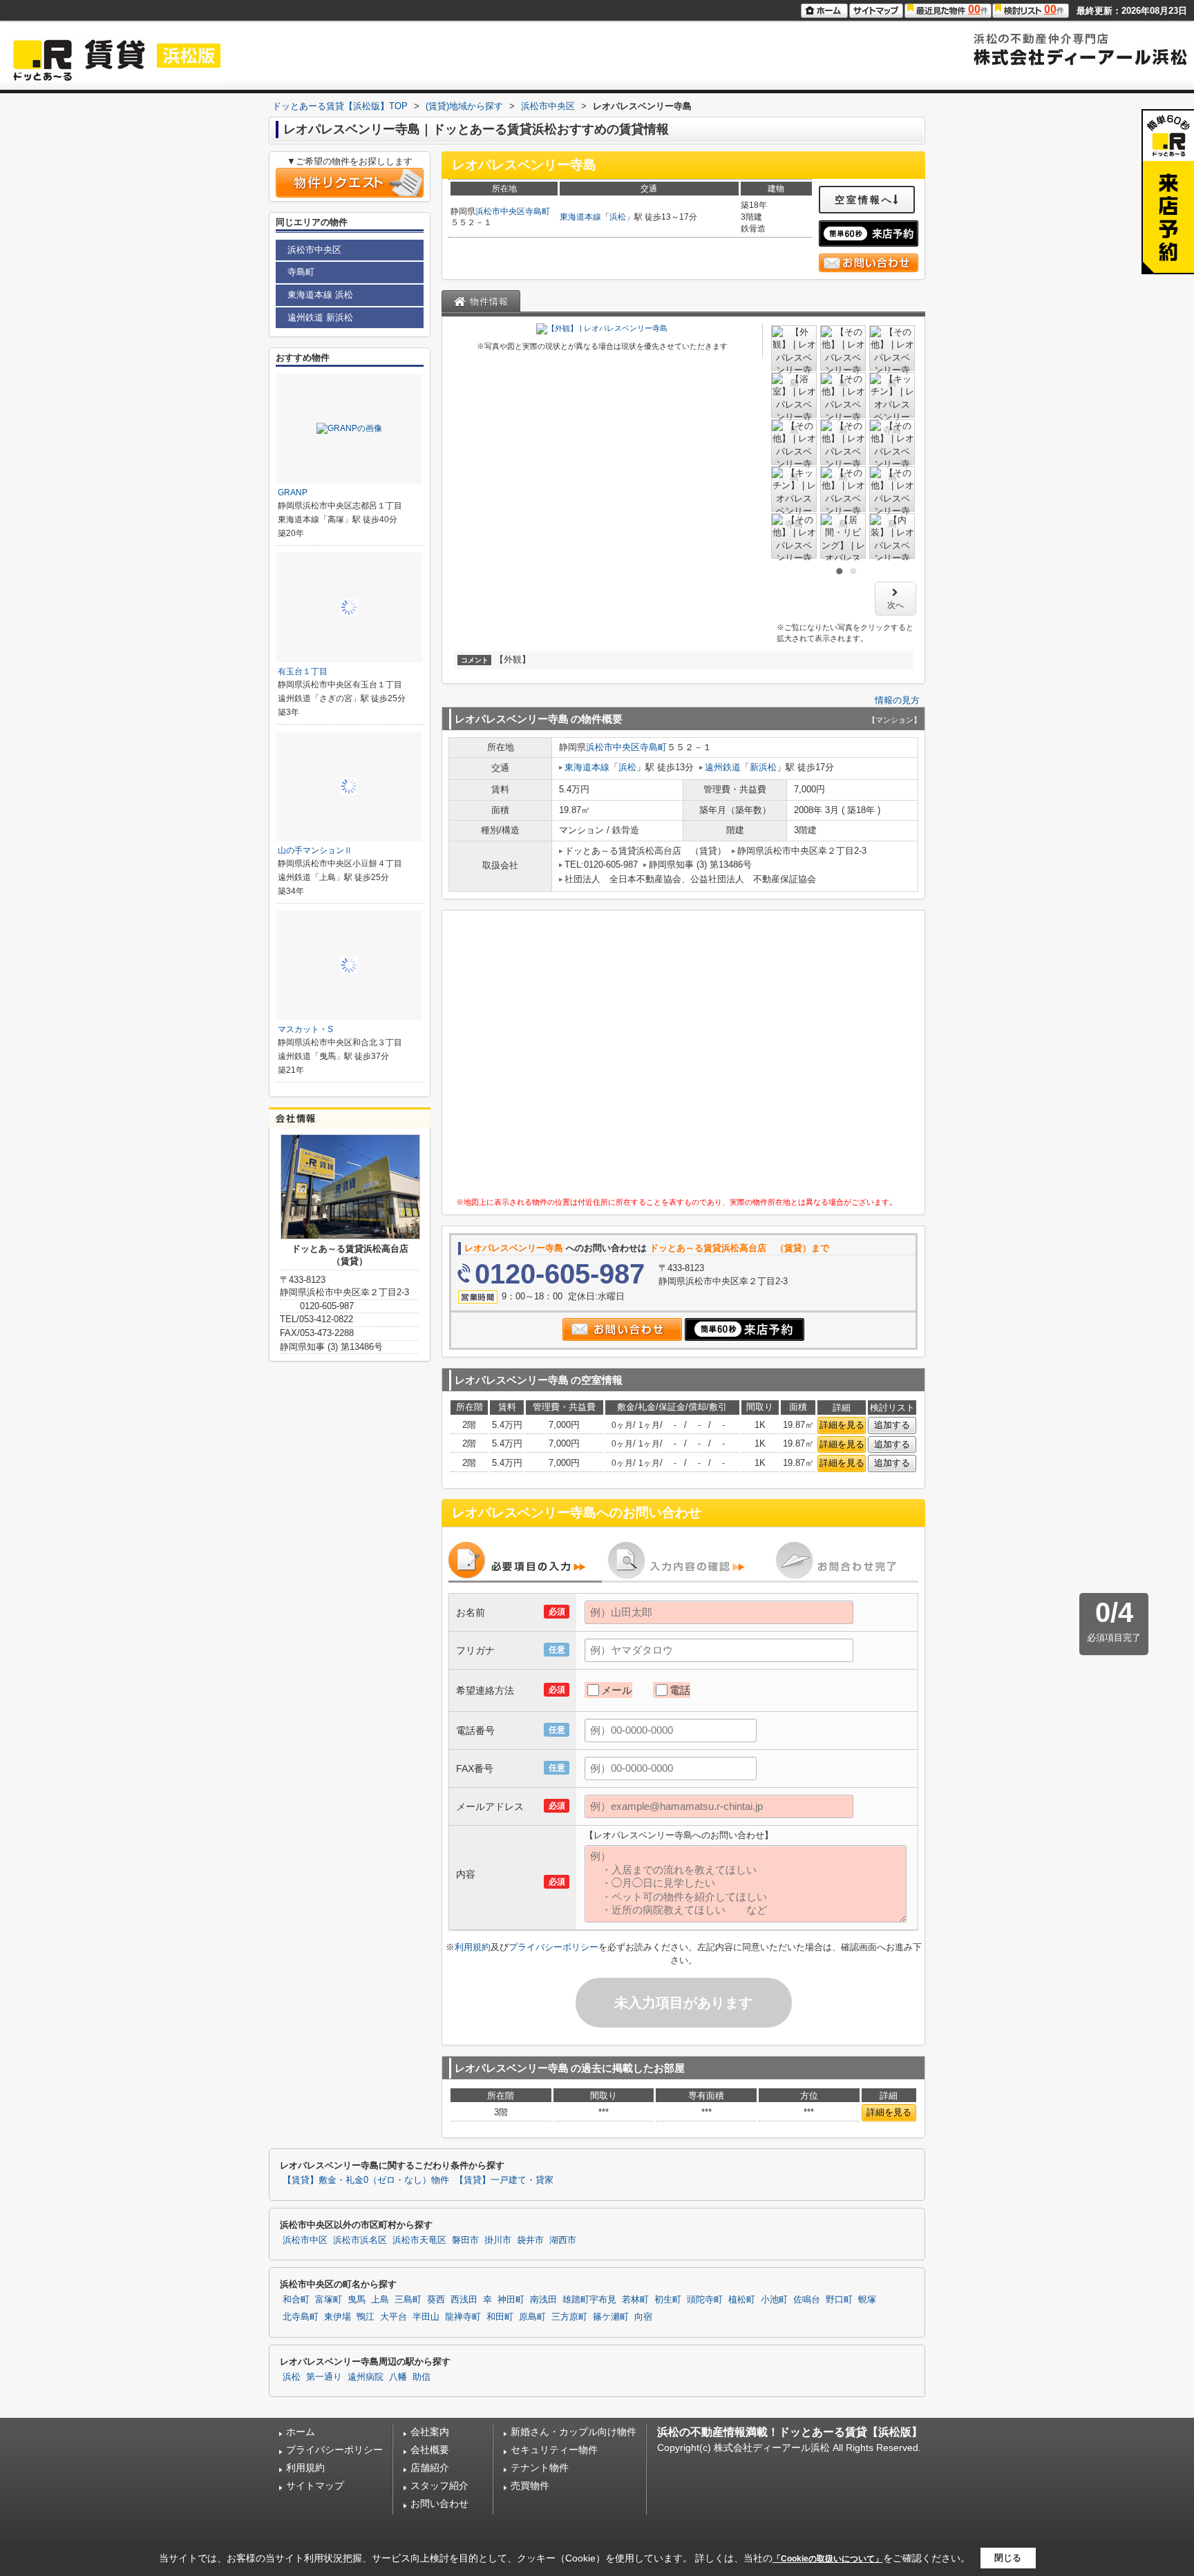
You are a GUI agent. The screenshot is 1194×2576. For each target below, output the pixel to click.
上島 (380, 2300)
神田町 (511, 2300)
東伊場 (338, 2317)
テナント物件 (540, 2468)
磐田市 (465, 2240)
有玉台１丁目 (303, 671)
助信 (421, 2377)
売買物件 (530, 2486)
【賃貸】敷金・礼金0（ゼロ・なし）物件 (366, 2180)
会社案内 (430, 2432)
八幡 (398, 2377)
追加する (892, 1425)
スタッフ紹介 (439, 2486)
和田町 (500, 2317)
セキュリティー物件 (554, 2450)
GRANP (293, 493)
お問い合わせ (439, 2503)
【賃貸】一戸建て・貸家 (504, 2180)
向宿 (643, 2317)
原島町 (532, 2317)
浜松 (618, 217)
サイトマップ (315, 2486)
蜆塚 (867, 2300)
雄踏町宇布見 (589, 2300)
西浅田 (464, 2300)
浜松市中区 (305, 2240)
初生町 (668, 2300)
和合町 (296, 2300)
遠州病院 (366, 2377)
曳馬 (357, 2300)
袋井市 (530, 2240)
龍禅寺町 (463, 2317)
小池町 (774, 2300)
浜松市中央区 (500, 211)
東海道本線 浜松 (320, 295)
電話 (680, 1690)
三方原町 (569, 2317)
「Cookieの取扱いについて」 (828, 2559)
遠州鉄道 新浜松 (320, 317)
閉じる (1008, 2558)
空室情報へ (864, 200)
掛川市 (498, 2240)
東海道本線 (580, 217)
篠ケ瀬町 (611, 2317)
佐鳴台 (807, 2300)
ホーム (301, 2432)
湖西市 (563, 2240)
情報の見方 (897, 700)
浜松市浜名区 (360, 2240)
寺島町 (538, 211)
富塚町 (329, 2300)
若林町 (635, 2300)
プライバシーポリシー (553, 1947)
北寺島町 (301, 2317)
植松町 (742, 2300)
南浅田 (543, 2300)
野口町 (839, 2300)
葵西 (436, 2300)
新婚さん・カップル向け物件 (574, 2432)
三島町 (408, 2300)
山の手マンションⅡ (315, 850)
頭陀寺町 (705, 2300)
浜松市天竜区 (419, 2240)
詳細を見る (842, 1425)
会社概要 (430, 2450)
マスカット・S (305, 1029)
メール (617, 1690)
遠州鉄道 (723, 767)
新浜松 (763, 767)
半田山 (426, 2317)
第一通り (324, 2377)
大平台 (394, 2317)
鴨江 (366, 2317)
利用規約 (473, 1947)
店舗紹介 (430, 2468)
